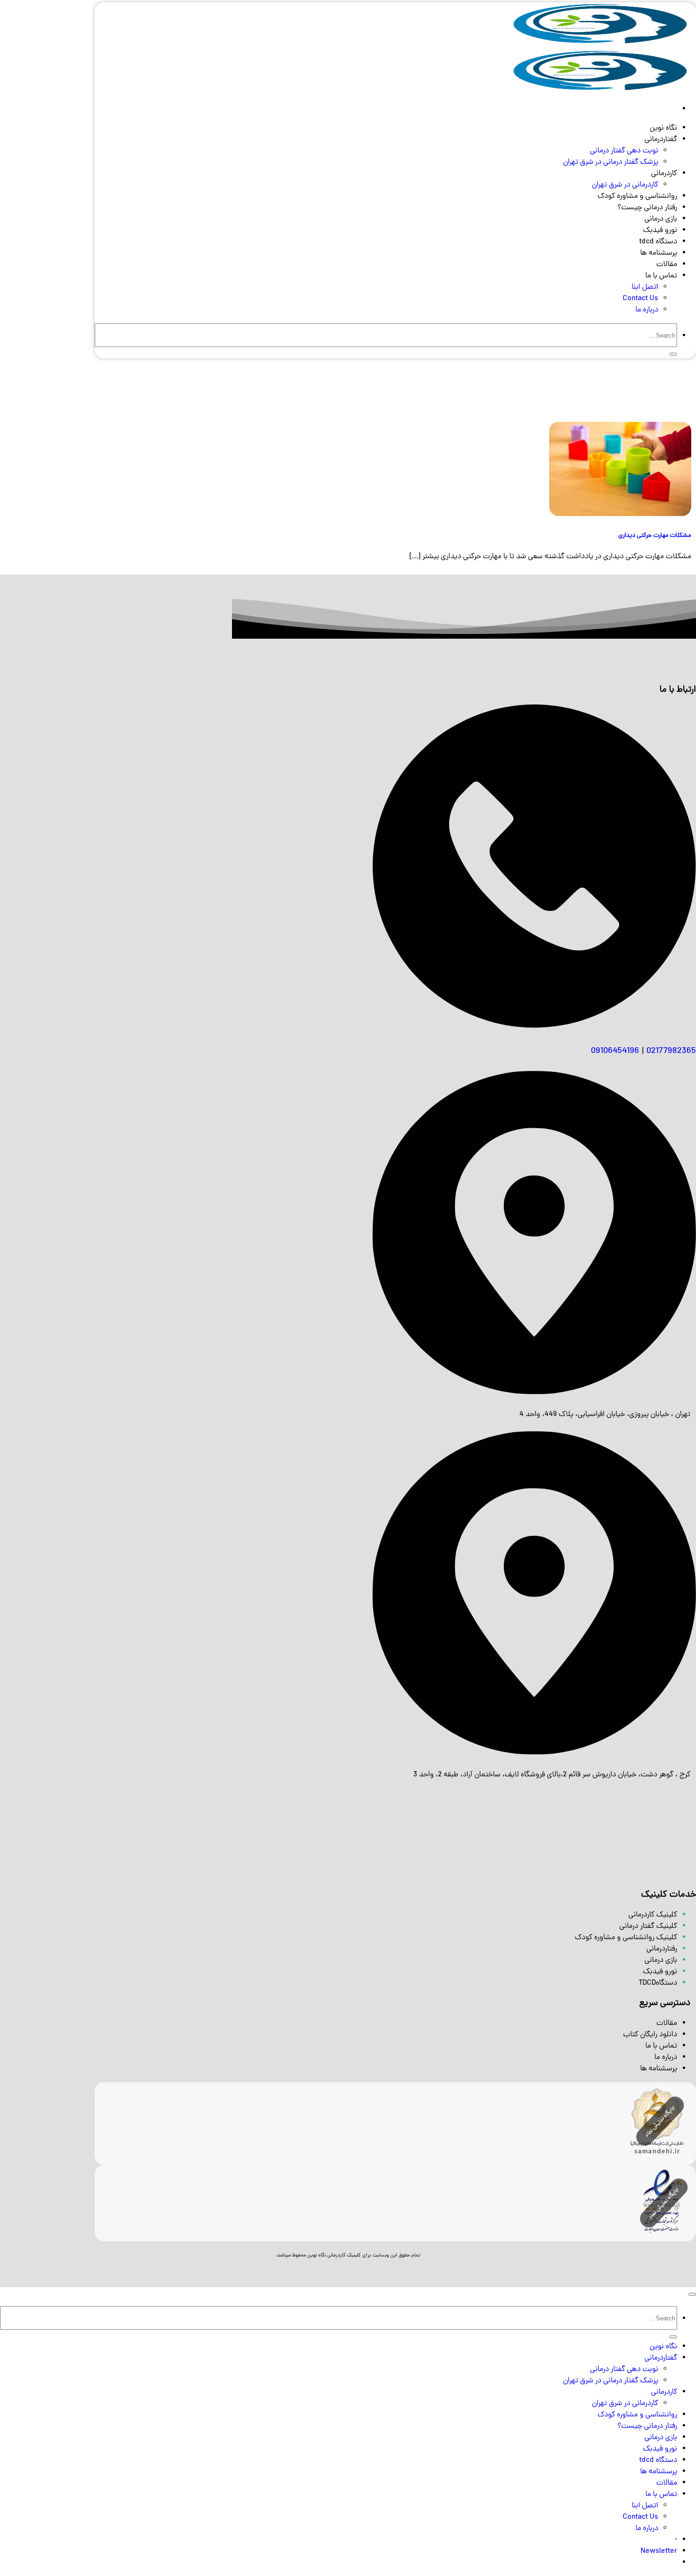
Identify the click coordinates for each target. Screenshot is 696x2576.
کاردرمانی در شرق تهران (625, 185)
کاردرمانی (664, 174)
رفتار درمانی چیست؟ (647, 208)
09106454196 (615, 1051)
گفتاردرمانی (661, 140)
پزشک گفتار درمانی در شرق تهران (611, 162)
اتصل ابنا (645, 287)
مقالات (667, 265)
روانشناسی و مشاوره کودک (637, 196)
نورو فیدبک (660, 231)
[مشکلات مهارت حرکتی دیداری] (620, 515)
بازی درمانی (661, 219)
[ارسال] (673, 354)
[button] (659, 2551)
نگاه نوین (663, 128)
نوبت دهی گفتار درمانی (624, 151)
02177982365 (671, 1051)
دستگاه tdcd (658, 242)
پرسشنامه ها (659, 253)
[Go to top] (692, 2294)
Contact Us (640, 299)
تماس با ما (661, 276)
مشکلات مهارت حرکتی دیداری (655, 536)
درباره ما (647, 310)
